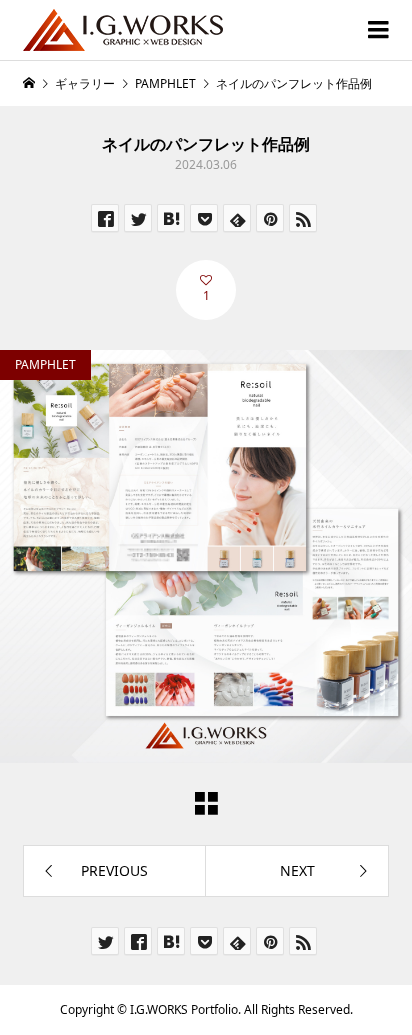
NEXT (297, 870)
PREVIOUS (114, 870)
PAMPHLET (45, 364)
